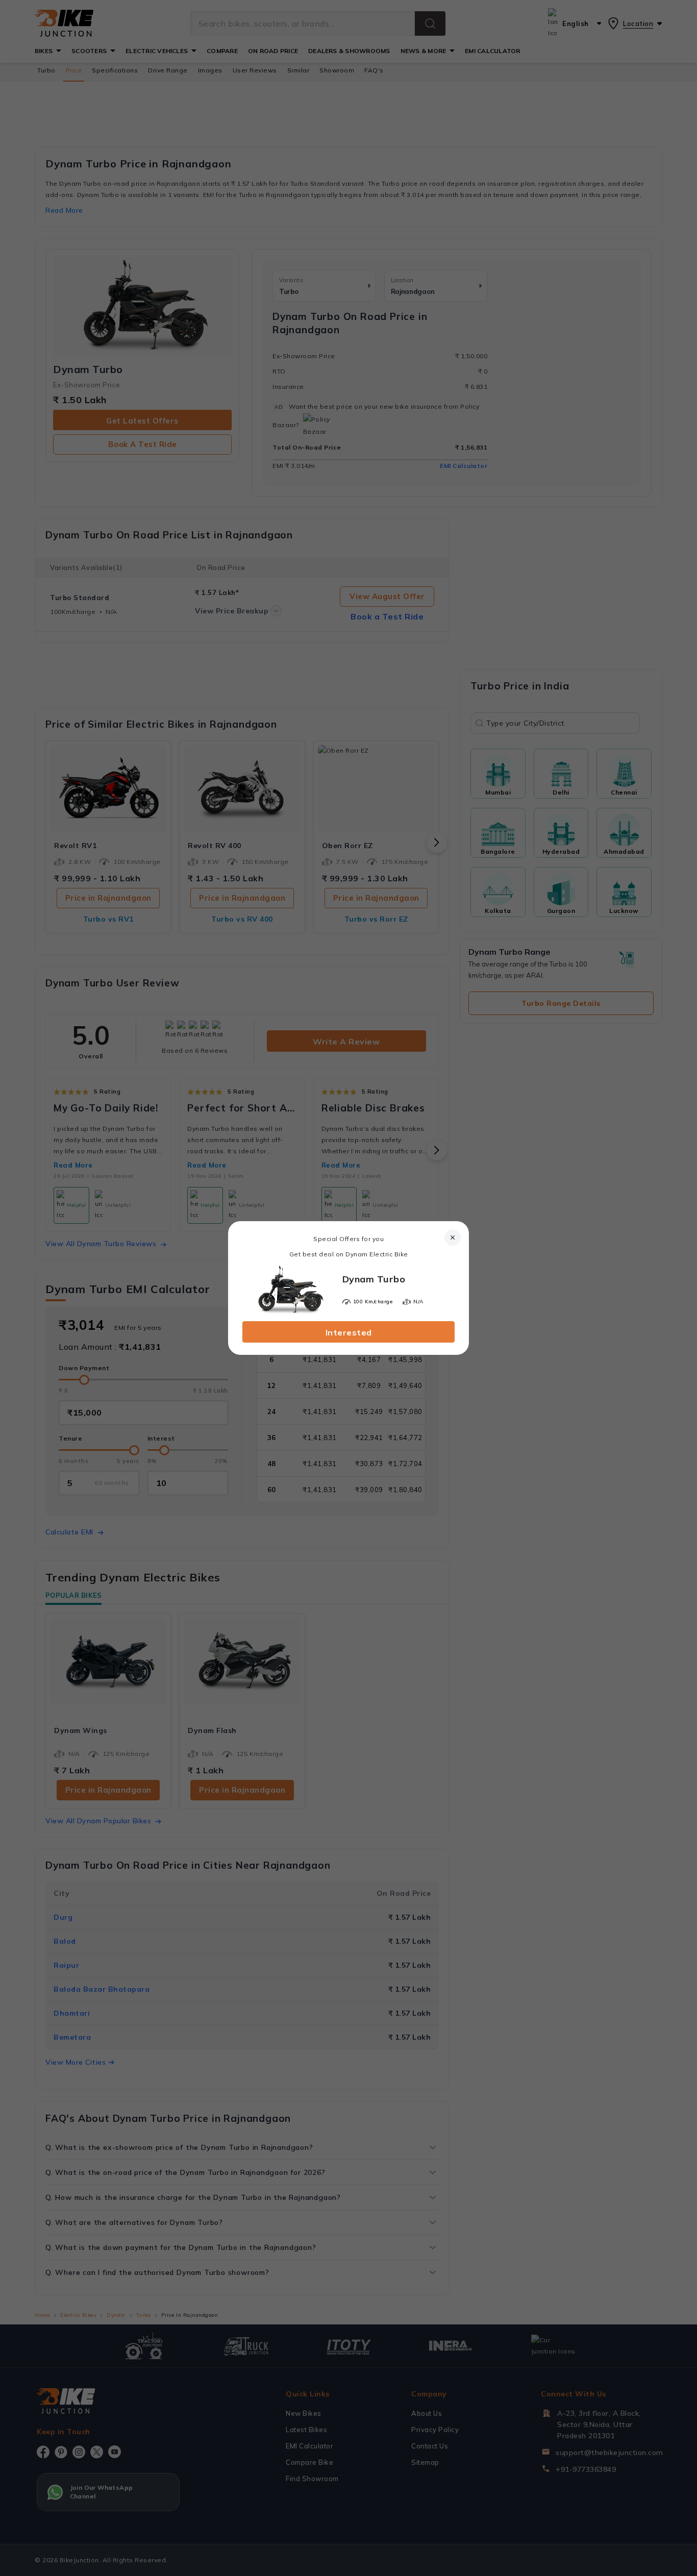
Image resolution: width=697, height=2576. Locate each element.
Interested (349, 1332)
